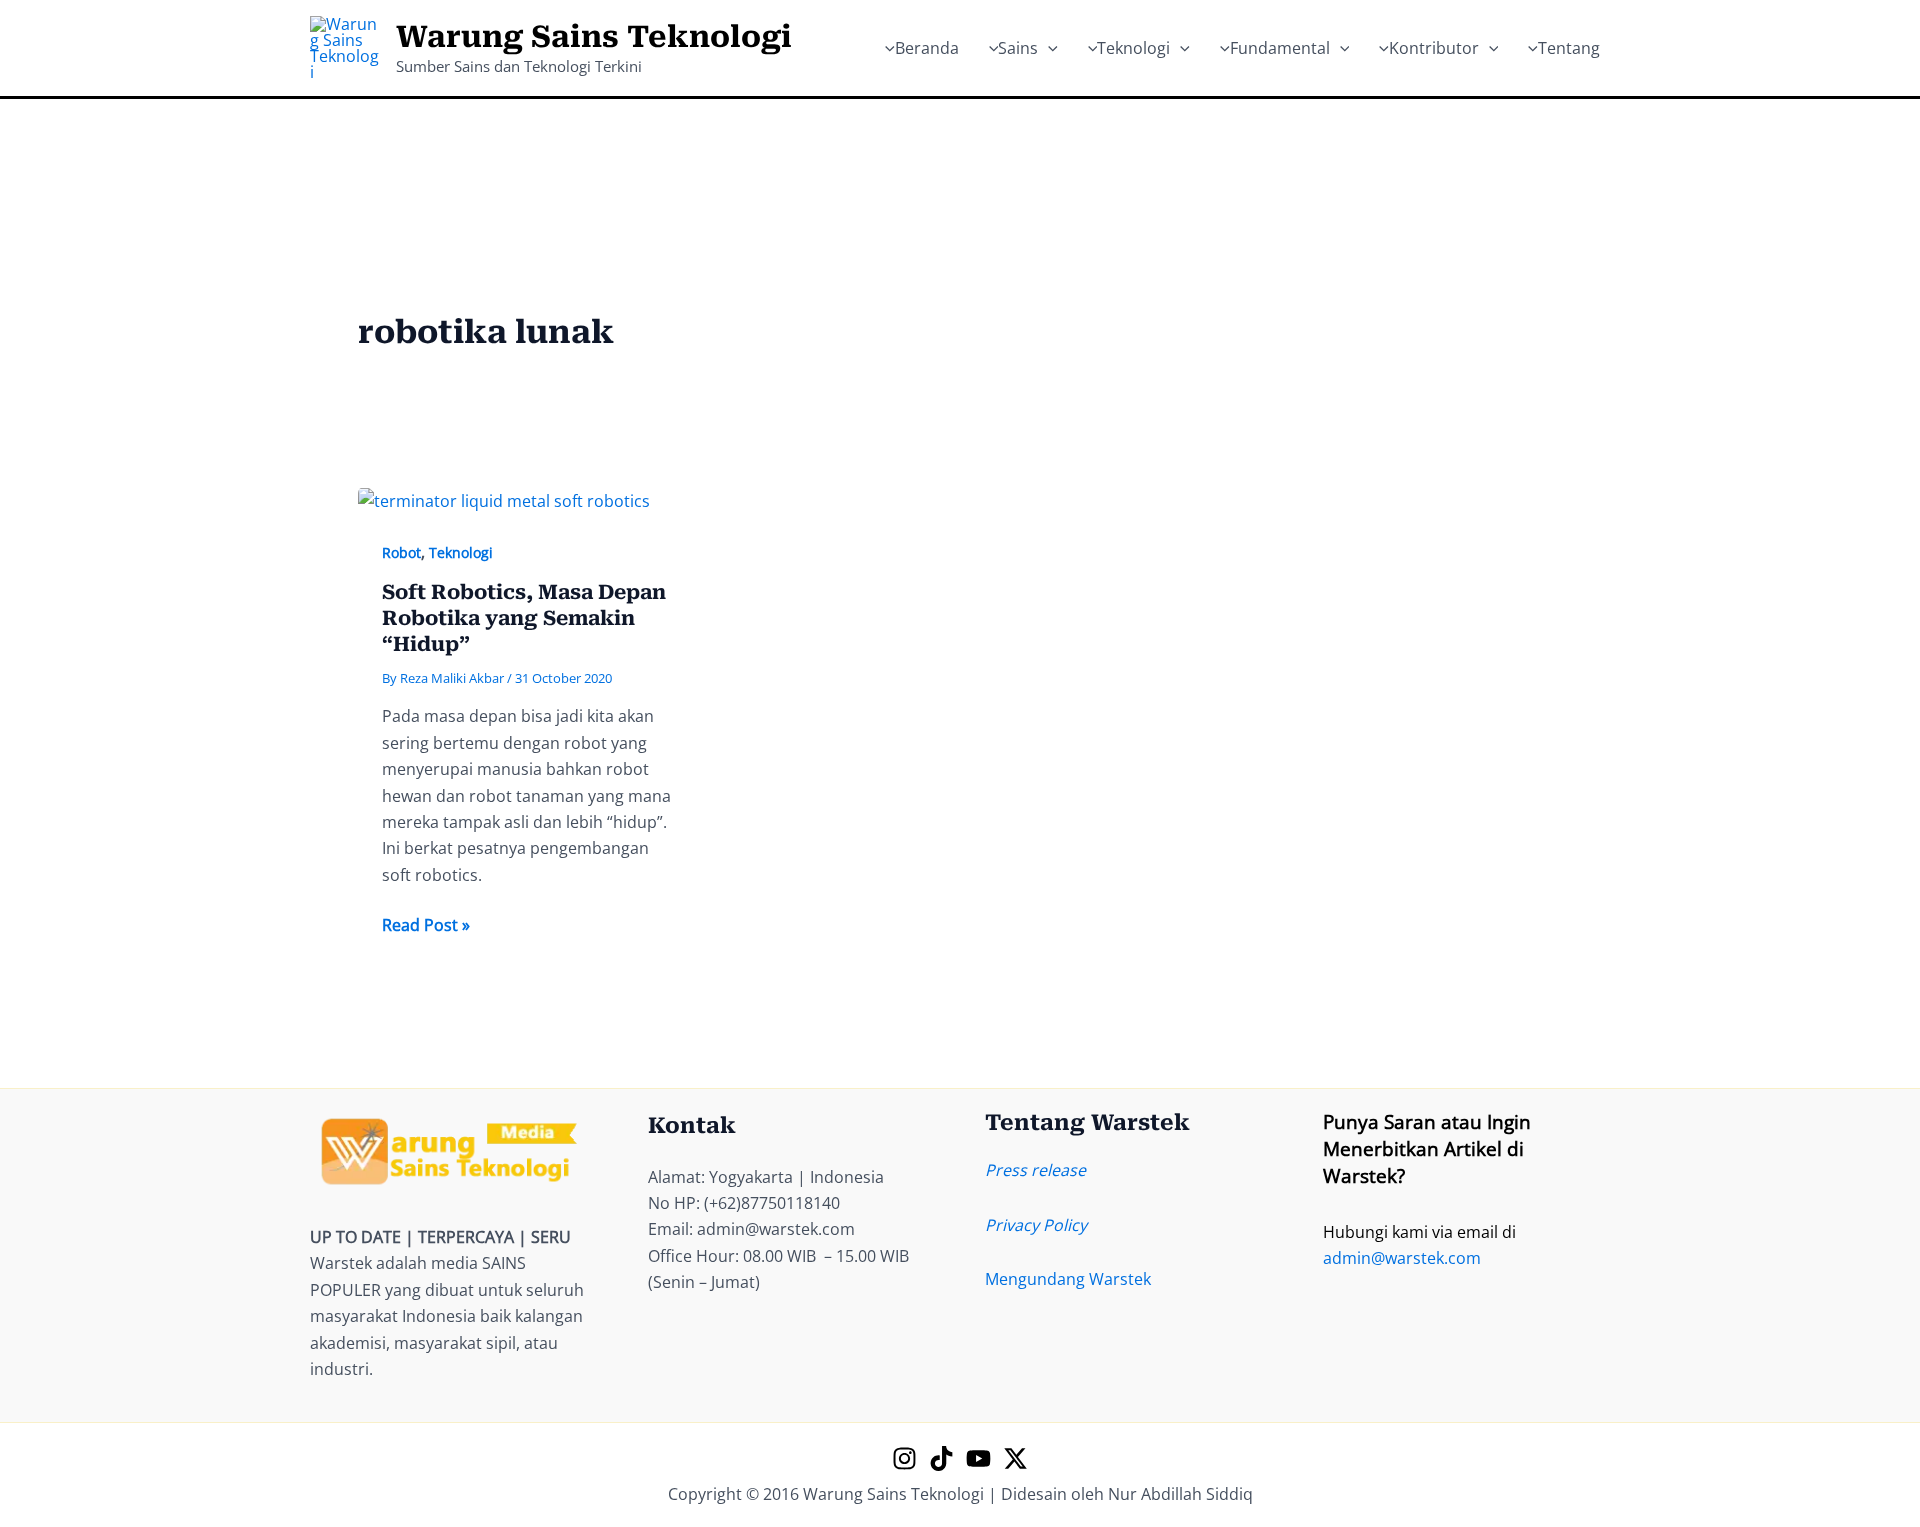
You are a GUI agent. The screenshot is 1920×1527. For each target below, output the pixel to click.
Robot (401, 552)
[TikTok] (941, 1458)
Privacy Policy (1036, 1225)
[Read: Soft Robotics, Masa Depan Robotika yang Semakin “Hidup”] (504, 500)
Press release (1035, 1170)
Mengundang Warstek (1068, 1279)
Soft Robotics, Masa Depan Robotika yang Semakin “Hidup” (524, 618)
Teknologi (461, 552)
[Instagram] (904, 1458)
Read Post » (426, 925)
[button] (1048, 48)
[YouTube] (978, 1458)
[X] (1015, 1458)
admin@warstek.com (1402, 1258)
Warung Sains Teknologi (594, 36)
